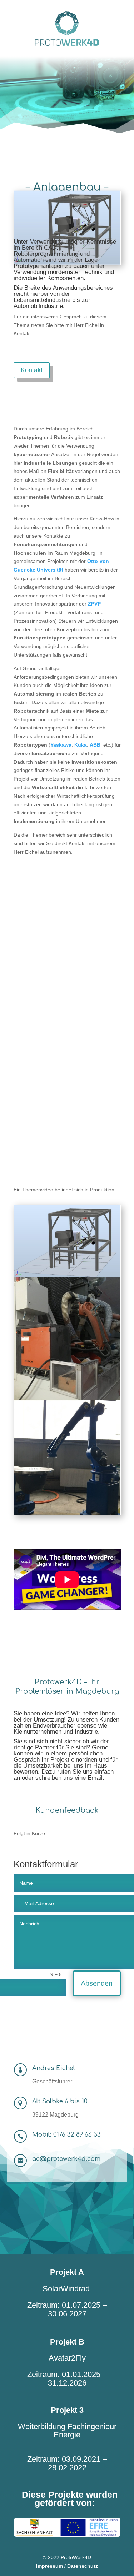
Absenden (97, 1983)
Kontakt (32, 370)
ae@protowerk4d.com (66, 2159)
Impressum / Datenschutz (67, 2566)
